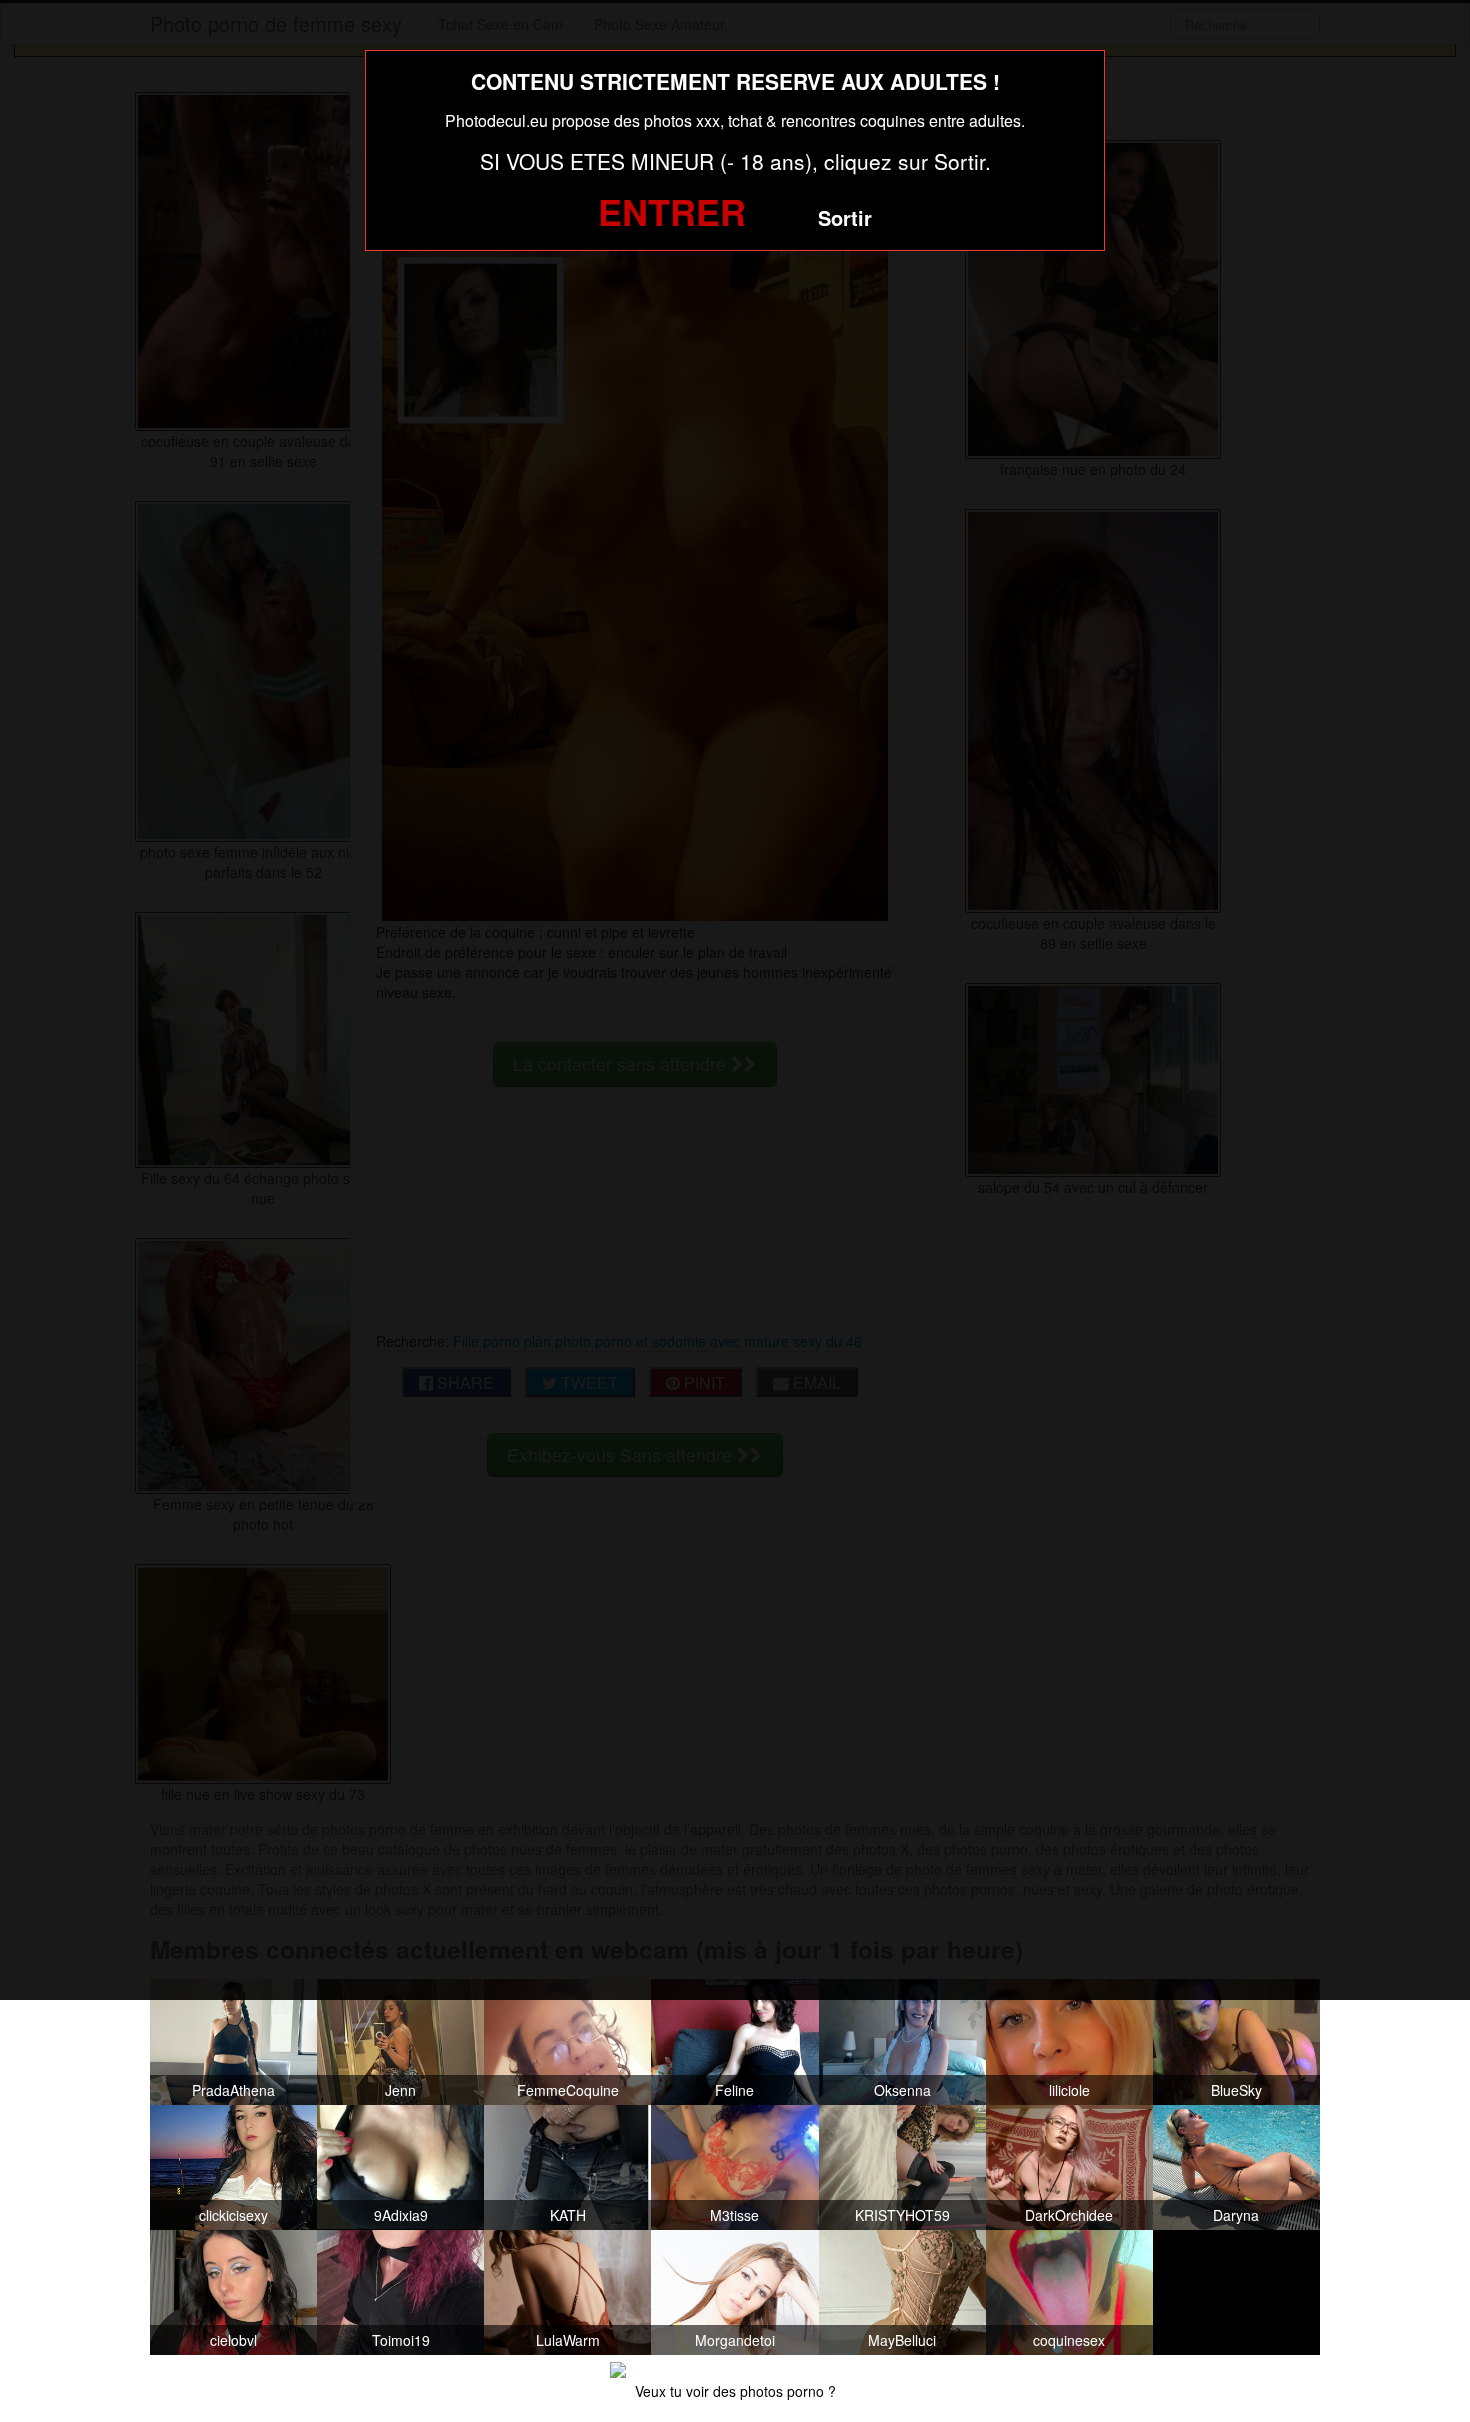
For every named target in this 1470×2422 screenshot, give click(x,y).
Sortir (845, 217)
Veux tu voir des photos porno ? (735, 2391)
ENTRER (672, 211)
